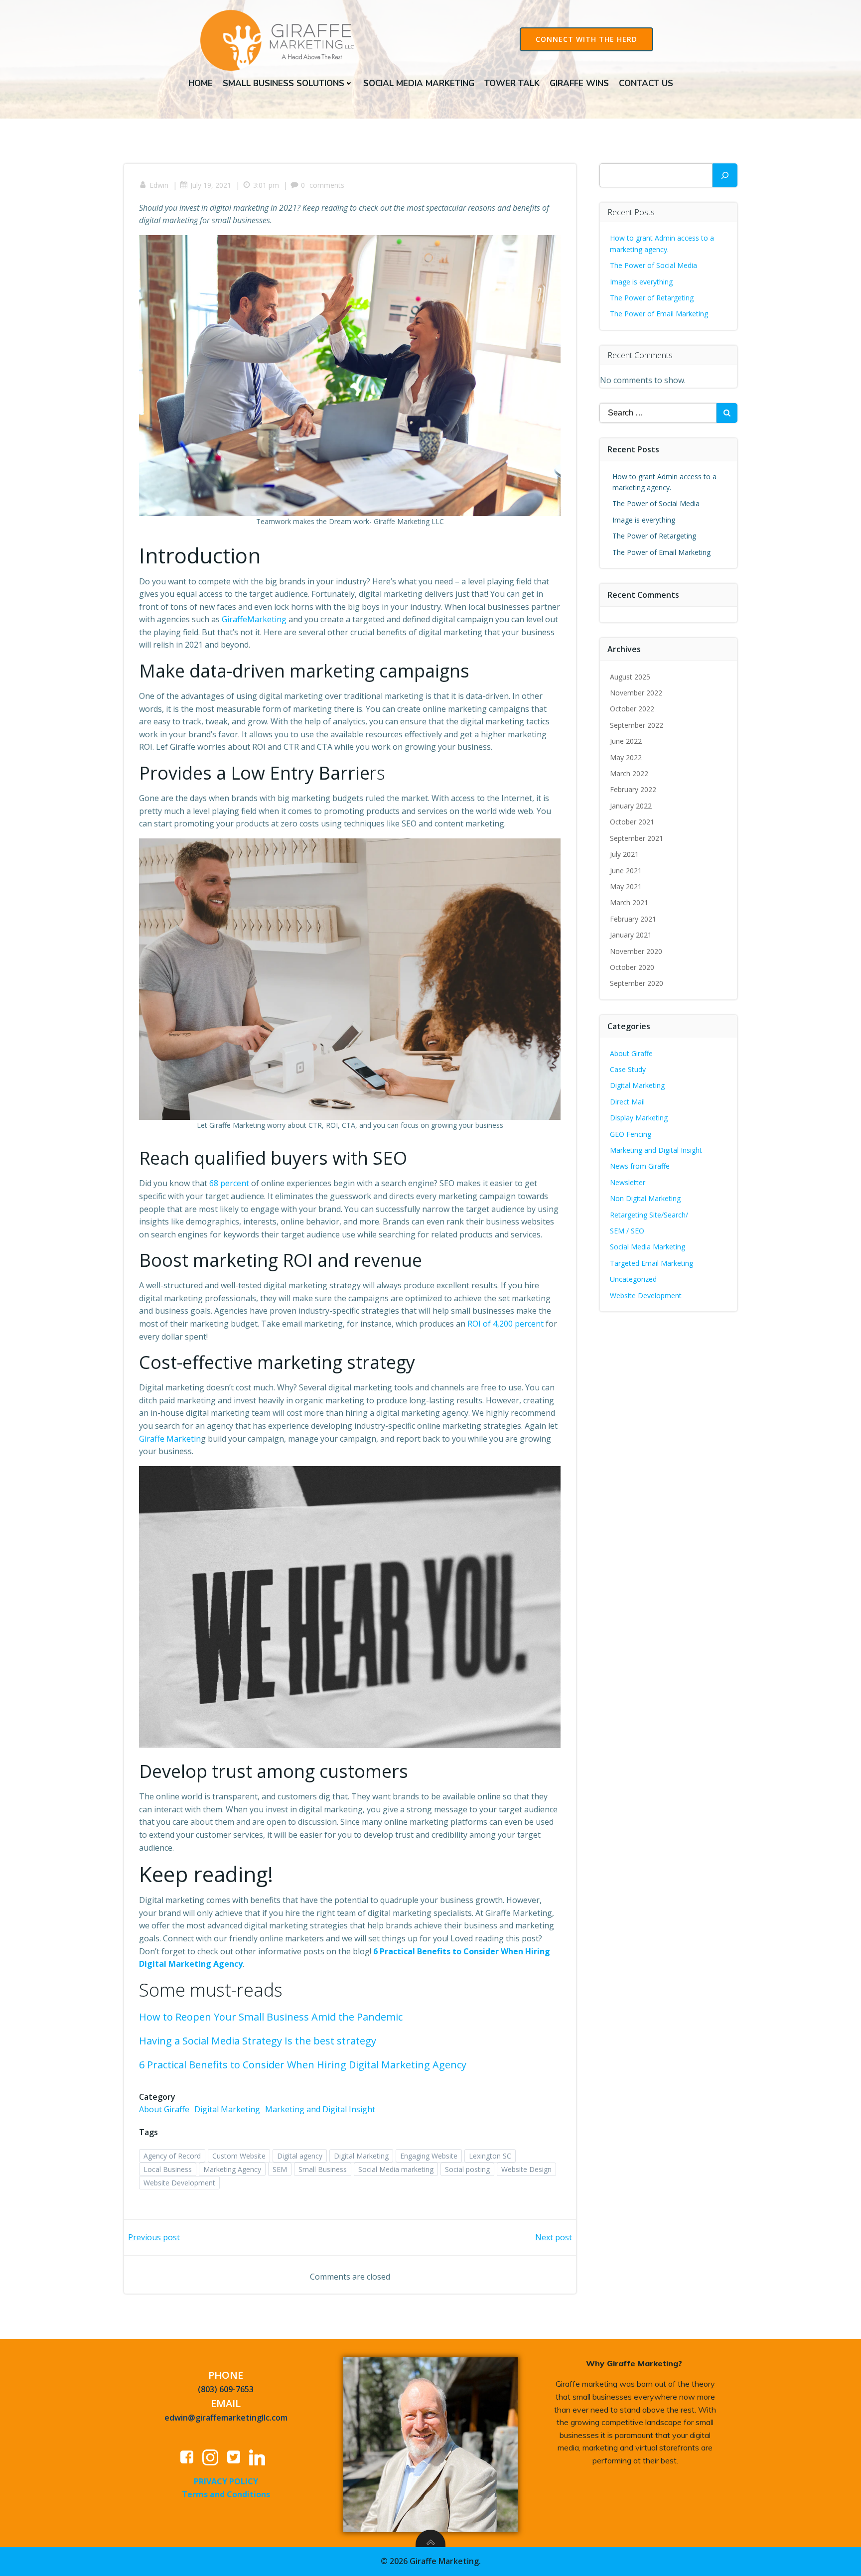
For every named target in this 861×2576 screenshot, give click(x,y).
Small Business (323, 2169)
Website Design (526, 2169)
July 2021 (624, 854)
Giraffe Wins (579, 83)
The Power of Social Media (653, 265)
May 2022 (626, 757)
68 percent (229, 1183)
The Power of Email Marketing (660, 314)
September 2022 (637, 725)
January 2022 (631, 806)
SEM (280, 2169)
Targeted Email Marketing (651, 1263)
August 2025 (630, 677)
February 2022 (633, 789)
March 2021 (629, 902)
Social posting (467, 2169)
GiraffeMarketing (254, 619)
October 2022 (632, 709)
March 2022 (629, 773)
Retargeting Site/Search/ (649, 1215)
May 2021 (626, 886)
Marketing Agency (232, 2169)
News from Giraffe (640, 1166)
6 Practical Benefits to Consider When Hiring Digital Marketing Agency (303, 2065)
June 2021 (626, 871)
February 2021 (633, 919)
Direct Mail (627, 1102)
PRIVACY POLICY (226, 2481)
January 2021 (631, 935)
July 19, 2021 (211, 185)
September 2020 (637, 983)
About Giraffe (164, 2109)
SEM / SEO (627, 1231)
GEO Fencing (631, 1134)
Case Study (628, 1069)
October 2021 (632, 822)
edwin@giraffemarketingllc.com (226, 2418)
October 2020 (632, 967)
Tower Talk (512, 83)
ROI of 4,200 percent (505, 1324)
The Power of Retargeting (652, 298)
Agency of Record (172, 2156)
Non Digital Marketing (645, 1198)
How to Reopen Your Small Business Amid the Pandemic (271, 2017)
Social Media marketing (396, 2169)
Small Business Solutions (284, 83)
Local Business (168, 2169)
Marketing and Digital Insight (320, 2109)
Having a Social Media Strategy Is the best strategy (258, 2041)
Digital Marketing (227, 2109)
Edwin (159, 185)
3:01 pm (266, 185)
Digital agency (300, 2156)
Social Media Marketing (419, 83)
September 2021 (637, 838)
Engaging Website (429, 2156)
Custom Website (239, 2156)
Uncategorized (633, 1279)
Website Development (179, 2183)
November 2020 (636, 951)
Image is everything (641, 282)
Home (201, 83)
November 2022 (636, 693)
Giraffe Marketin (170, 1439)
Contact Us (646, 83)
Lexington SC (490, 2156)
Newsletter (628, 1182)
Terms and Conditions (226, 2494)
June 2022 (626, 741)
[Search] (725, 175)
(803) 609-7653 (226, 2389)
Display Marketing (639, 1118)
